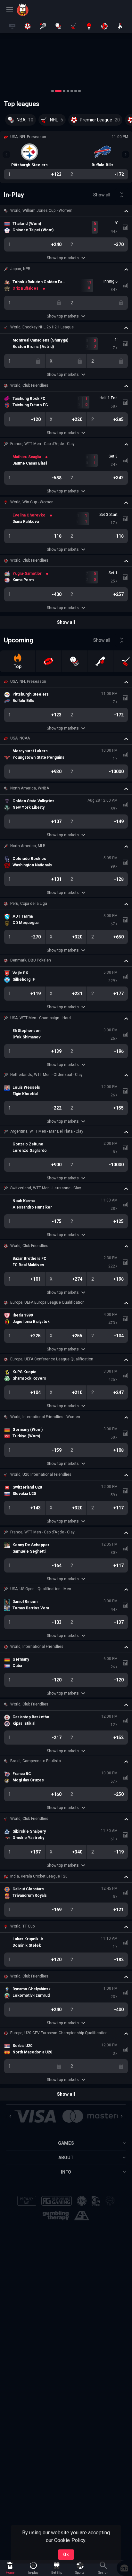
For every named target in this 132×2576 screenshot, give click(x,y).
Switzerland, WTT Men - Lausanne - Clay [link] (46, 1188)
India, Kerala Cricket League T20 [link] (39, 1876)
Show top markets (63, 258)
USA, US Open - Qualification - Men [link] (41, 1589)
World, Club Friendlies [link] (29, 385)
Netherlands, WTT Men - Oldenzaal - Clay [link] (46, 1075)
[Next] (126, 154)
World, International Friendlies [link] (37, 1647)
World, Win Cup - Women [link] (32, 502)
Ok (66, 2555)
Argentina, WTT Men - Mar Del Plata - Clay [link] (47, 1131)
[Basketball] (74, 661)
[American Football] (48, 661)
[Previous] (6, 154)
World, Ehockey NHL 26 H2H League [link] (42, 327)
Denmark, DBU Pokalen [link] (31, 960)
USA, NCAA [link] (20, 738)
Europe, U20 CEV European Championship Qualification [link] (59, 2033)
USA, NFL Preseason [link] (28, 681)
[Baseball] (100, 661)
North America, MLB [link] (28, 846)
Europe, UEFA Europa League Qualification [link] (47, 1302)
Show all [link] (102, 195)
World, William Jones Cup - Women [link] (41, 211)
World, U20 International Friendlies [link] (41, 1474)
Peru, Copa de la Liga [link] (29, 904)
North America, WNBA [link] (30, 788)
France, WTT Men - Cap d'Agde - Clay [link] (42, 444)
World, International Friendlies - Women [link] (45, 1417)
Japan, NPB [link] (20, 269)
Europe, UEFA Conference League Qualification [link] (52, 1359)
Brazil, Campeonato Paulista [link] (36, 1761)
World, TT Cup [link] (22, 1926)
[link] (31, 10)
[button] (66, 62)
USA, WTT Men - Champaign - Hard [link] (41, 1018)
